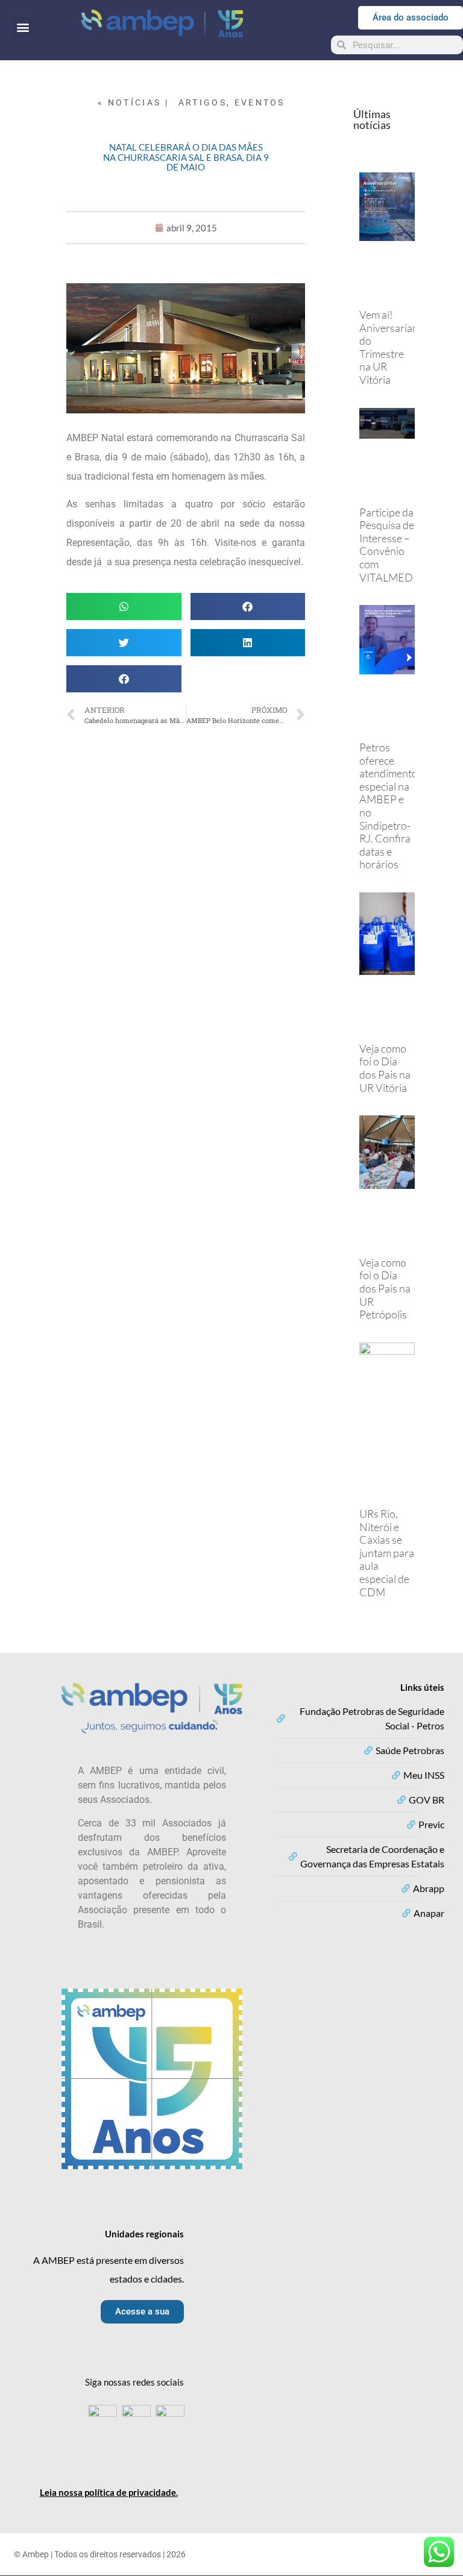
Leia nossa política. (109, 2492)
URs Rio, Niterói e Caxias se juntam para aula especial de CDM (387, 1553)
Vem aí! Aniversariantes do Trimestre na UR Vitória (396, 347)
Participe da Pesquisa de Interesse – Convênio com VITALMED (387, 545)
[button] (23, 27)
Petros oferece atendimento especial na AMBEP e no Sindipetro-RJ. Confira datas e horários (389, 806)
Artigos (203, 102)
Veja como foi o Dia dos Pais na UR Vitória (385, 1068)
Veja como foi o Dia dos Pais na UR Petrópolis (385, 1288)
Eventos (260, 102)
